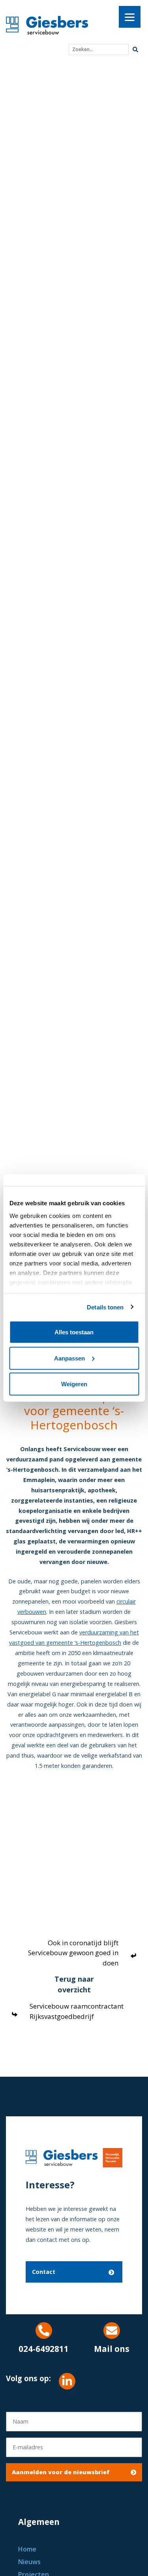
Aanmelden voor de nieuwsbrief (61, 2472)
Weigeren (74, 1384)
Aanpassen (69, 1358)
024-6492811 (44, 2349)
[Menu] (130, 17)
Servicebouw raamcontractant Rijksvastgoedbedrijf (77, 2011)
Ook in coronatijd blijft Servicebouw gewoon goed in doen (73, 1953)
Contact (44, 2272)
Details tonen (105, 1307)
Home (27, 2549)
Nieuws (29, 2562)
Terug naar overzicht (74, 1984)
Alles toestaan (74, 1332)
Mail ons (112, 2349)
